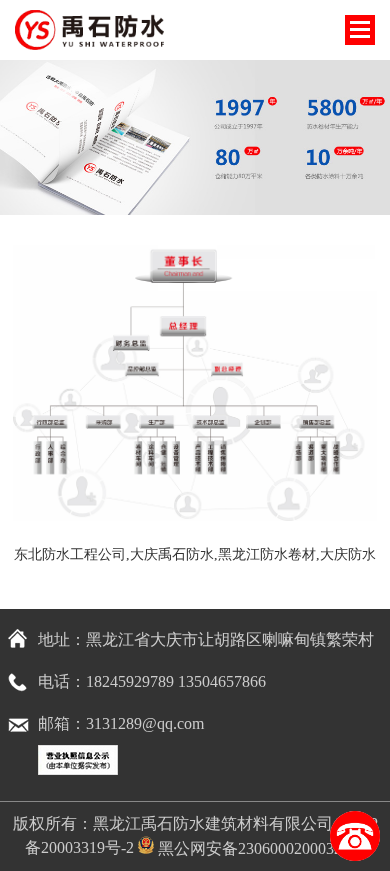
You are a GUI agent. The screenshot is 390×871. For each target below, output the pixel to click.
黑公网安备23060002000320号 (260, 848)
